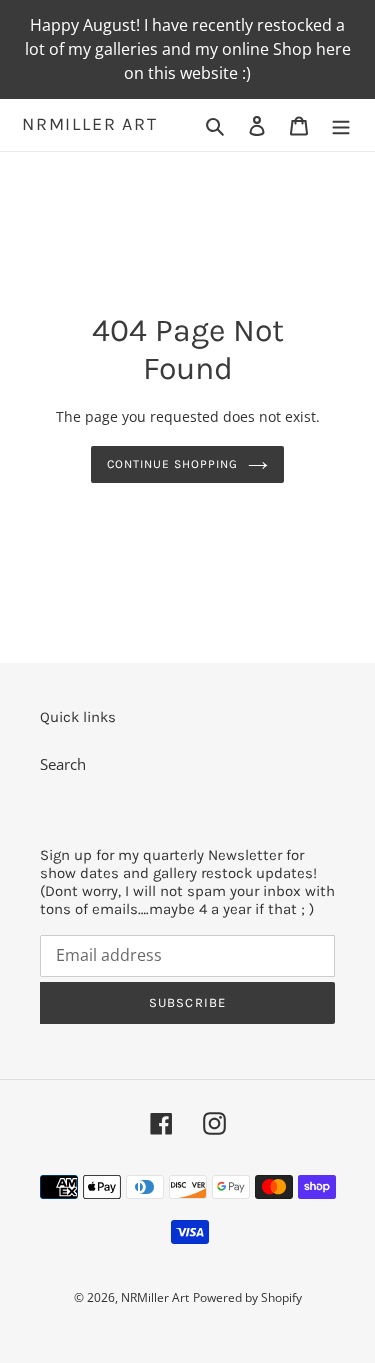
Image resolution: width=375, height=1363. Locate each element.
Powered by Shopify (247, 1297)
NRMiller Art (90, 124)
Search (63, 764)
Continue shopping (172, 464)
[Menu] (341, 124)
